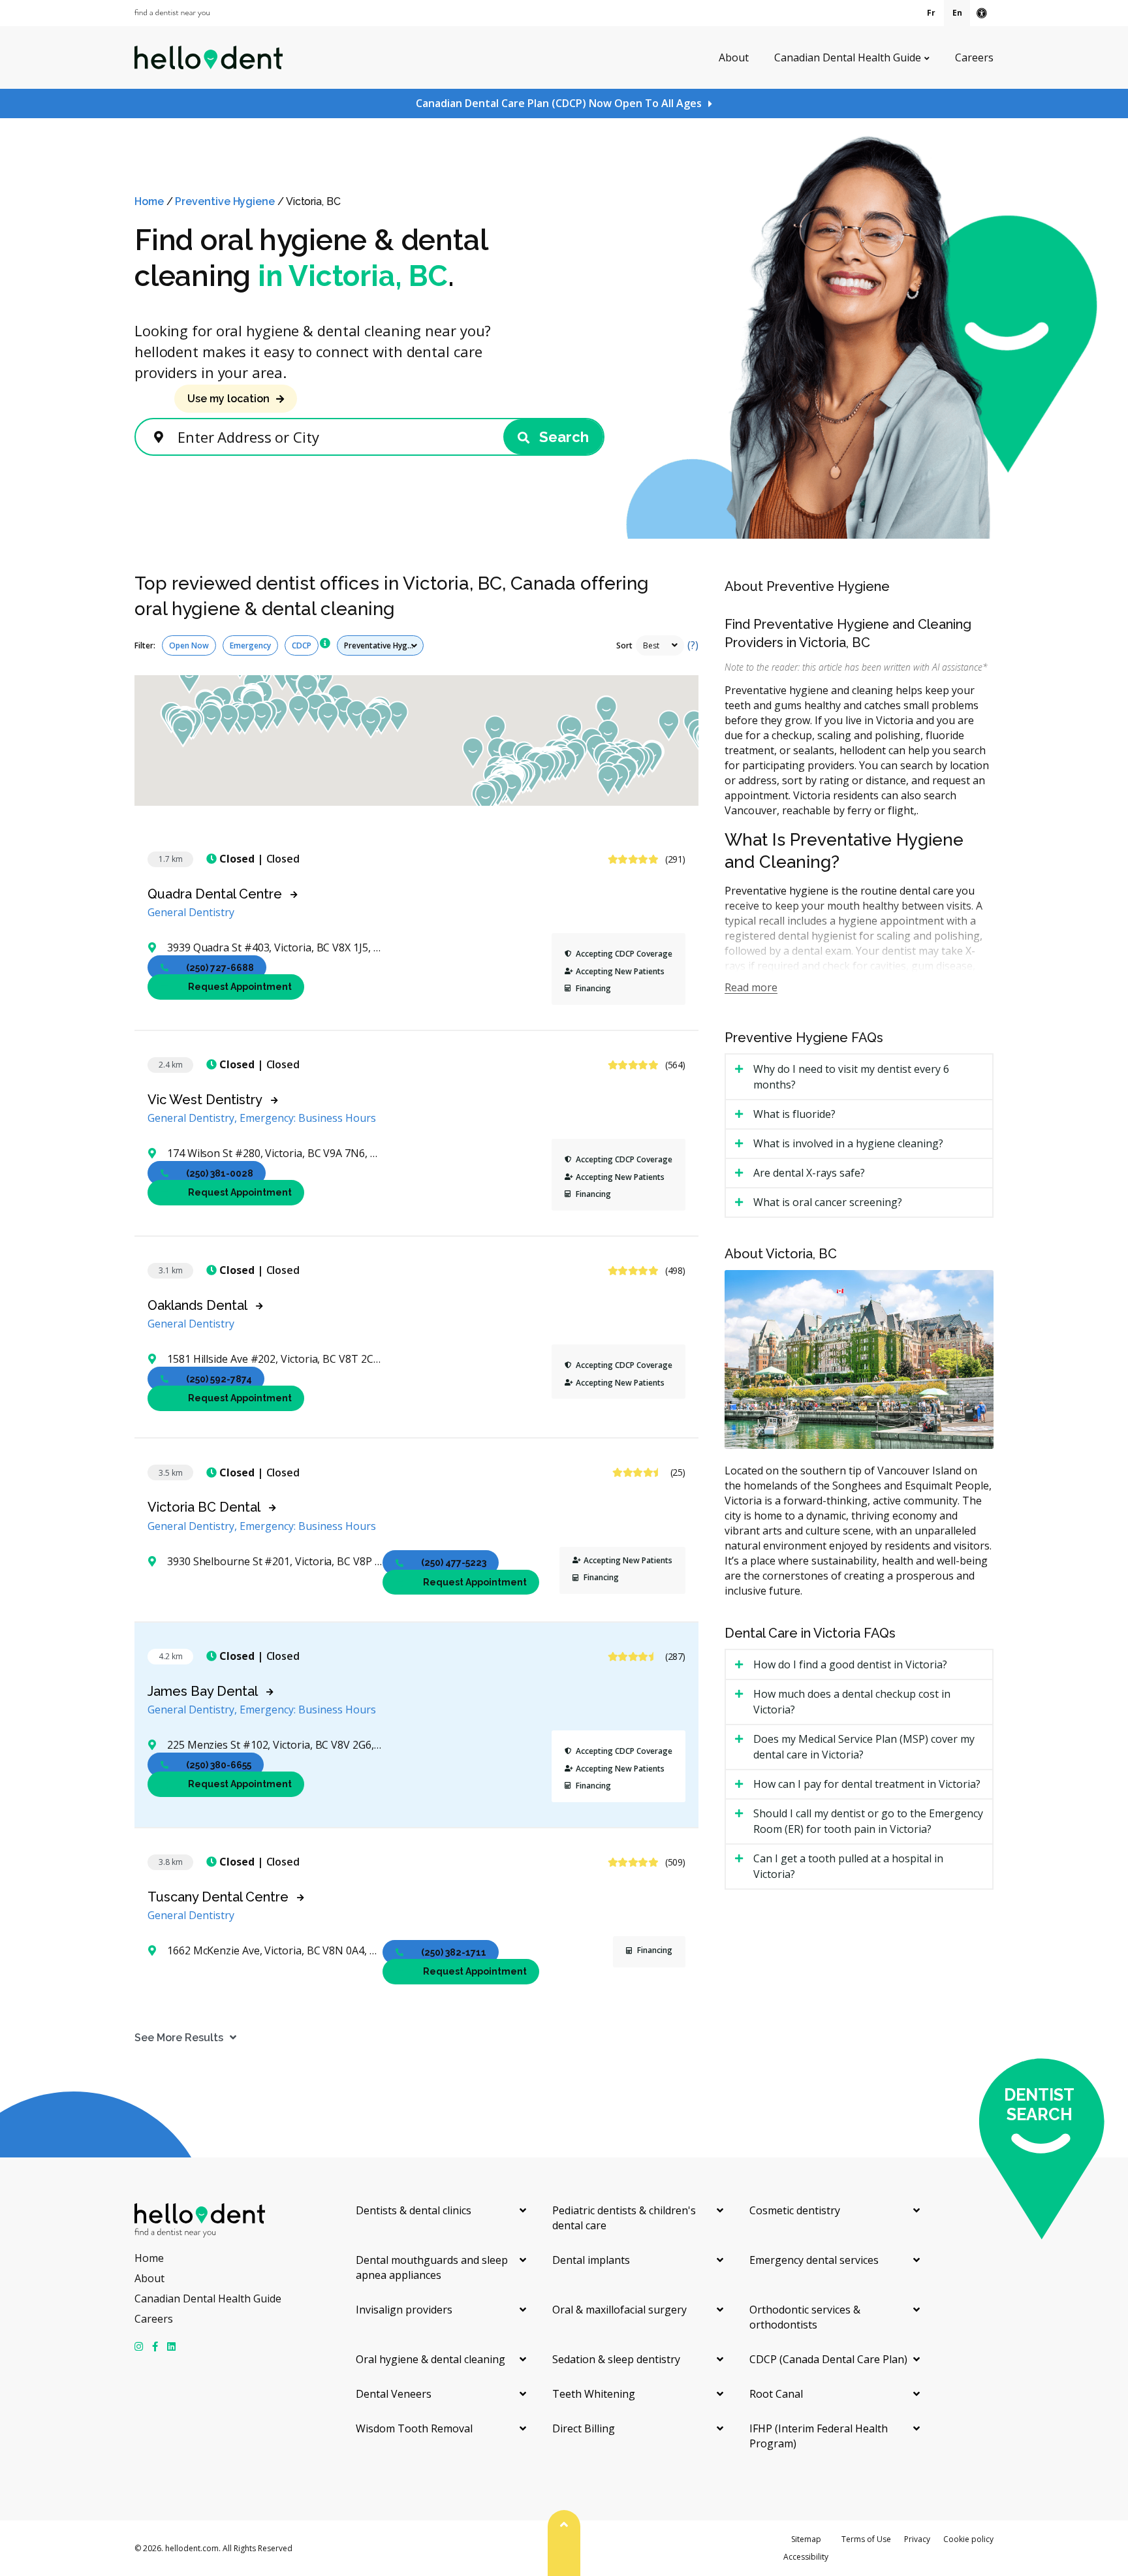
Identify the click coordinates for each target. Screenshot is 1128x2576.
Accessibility (806, 2557)
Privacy (917, 2539)
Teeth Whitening (594, 2394)
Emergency (250, 645)
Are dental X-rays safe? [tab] (809, 1173)
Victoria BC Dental (204, 1507)
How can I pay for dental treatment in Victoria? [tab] (867, 1784)
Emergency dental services (814, 2260)
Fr (931, 13)
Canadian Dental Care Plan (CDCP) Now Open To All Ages (559, 103)
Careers (974, 57)
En (957, 13)
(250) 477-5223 (454, 1563)
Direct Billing (584, 2428)
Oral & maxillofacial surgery (619, 2310)
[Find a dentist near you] (172, 13)
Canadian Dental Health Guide (848, 57)
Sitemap (806, 2539)
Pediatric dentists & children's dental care (624, 2218)
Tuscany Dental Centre (218, 1897)
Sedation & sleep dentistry (616, 2359)
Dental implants (591, 2260)
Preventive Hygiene (225, 201)
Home (149, 201)
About (734, 57)
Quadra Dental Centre (215, 894)
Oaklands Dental (197, 1305)
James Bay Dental (203, 1691)
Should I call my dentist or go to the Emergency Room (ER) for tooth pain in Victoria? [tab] (868, 1821)
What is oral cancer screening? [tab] (828, 1202)
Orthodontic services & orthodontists (805, 2317)
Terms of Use (866, 2539)
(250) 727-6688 (220, 967)
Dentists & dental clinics (414, 2210)
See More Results (179, 2038)
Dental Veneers (394, 2394)
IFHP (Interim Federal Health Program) (819, 2436)
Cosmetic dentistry (795, 2210)
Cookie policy (968, 2539)
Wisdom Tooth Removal (414, 2428)
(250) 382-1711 (454, 1952)
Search (562, 437)
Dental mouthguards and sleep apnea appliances (432, 2267)
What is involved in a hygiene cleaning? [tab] (848, 1143)
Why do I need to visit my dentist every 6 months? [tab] (851, 1077)
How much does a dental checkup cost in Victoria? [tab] (852, 1702)
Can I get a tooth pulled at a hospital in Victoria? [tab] (848, 1866)
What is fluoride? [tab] (794, 1114)
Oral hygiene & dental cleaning (431, 2359)
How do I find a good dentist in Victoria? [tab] (850, 1664)
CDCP (302, 645)
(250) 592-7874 (219, 1378)
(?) (693, 645)
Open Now (189, 645)
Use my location (228, 399)
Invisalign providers (404, 2310)
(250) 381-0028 (220, 1173)
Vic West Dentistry (205, 1100)
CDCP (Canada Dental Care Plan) (828, 2359)
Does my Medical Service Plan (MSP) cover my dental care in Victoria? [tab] (864, 1747)
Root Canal (776, 2394)
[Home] (209, 57)
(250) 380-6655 (219, 1764)
